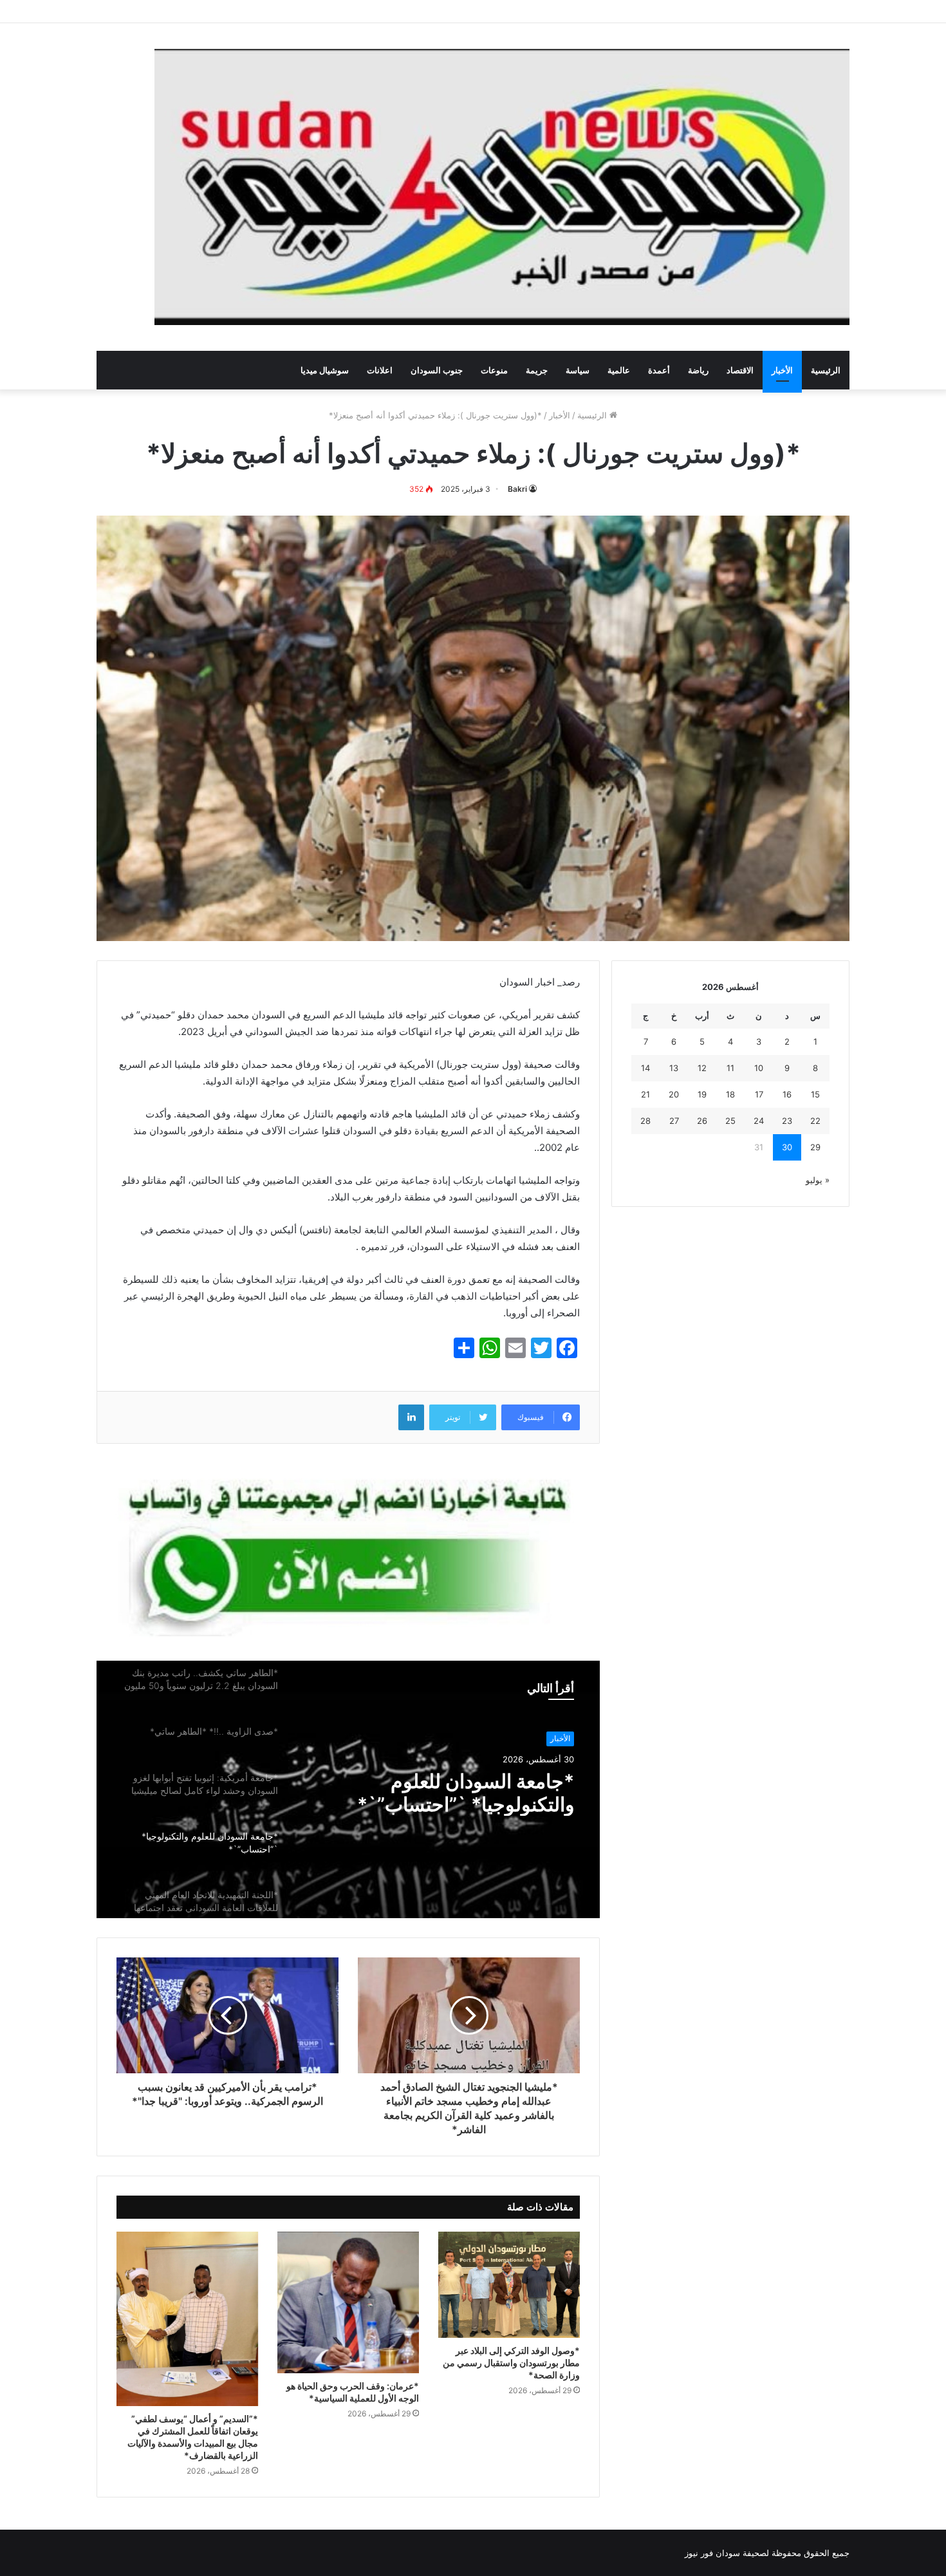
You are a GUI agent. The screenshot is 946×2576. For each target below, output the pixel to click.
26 (702, 1121)
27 (674, 1121)
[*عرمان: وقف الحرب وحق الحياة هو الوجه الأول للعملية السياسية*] (348, 2302)
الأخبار (782, 370)
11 (730, 1068)
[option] (348, 1789)
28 (645, 1121)
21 (645, 1094)
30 (787, 1147)
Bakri (517, 489)
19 (702, 1094)
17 (759, 1094)
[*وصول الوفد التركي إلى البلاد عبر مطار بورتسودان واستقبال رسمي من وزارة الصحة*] (509, 2285)
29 (815, 1147)
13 (674, 1068)
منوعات (494, 370)
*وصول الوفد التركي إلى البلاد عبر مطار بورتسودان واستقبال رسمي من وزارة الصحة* (511, 2363)
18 (730, 1094)
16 (787, 1094)
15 (815, 1094)
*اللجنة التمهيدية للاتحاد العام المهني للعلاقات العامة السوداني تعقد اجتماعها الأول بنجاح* (448, 1806)
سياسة (578, 370)
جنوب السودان (437, 370)
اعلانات (380, 370)
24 (759, 1121)
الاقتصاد (740, 370)
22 (815, 1121)
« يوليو (818, 1180)
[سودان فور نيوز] (502, 187)
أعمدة (659, 370)
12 (702, 1068)
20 (674, 1094)
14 (645, 1068)
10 (759, 1068)
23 (787, 1121)
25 (730, 1121)
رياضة (698, 370)
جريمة (537, 370)
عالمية (619, 370)
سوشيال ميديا (325, 370)
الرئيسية (826, 370)
